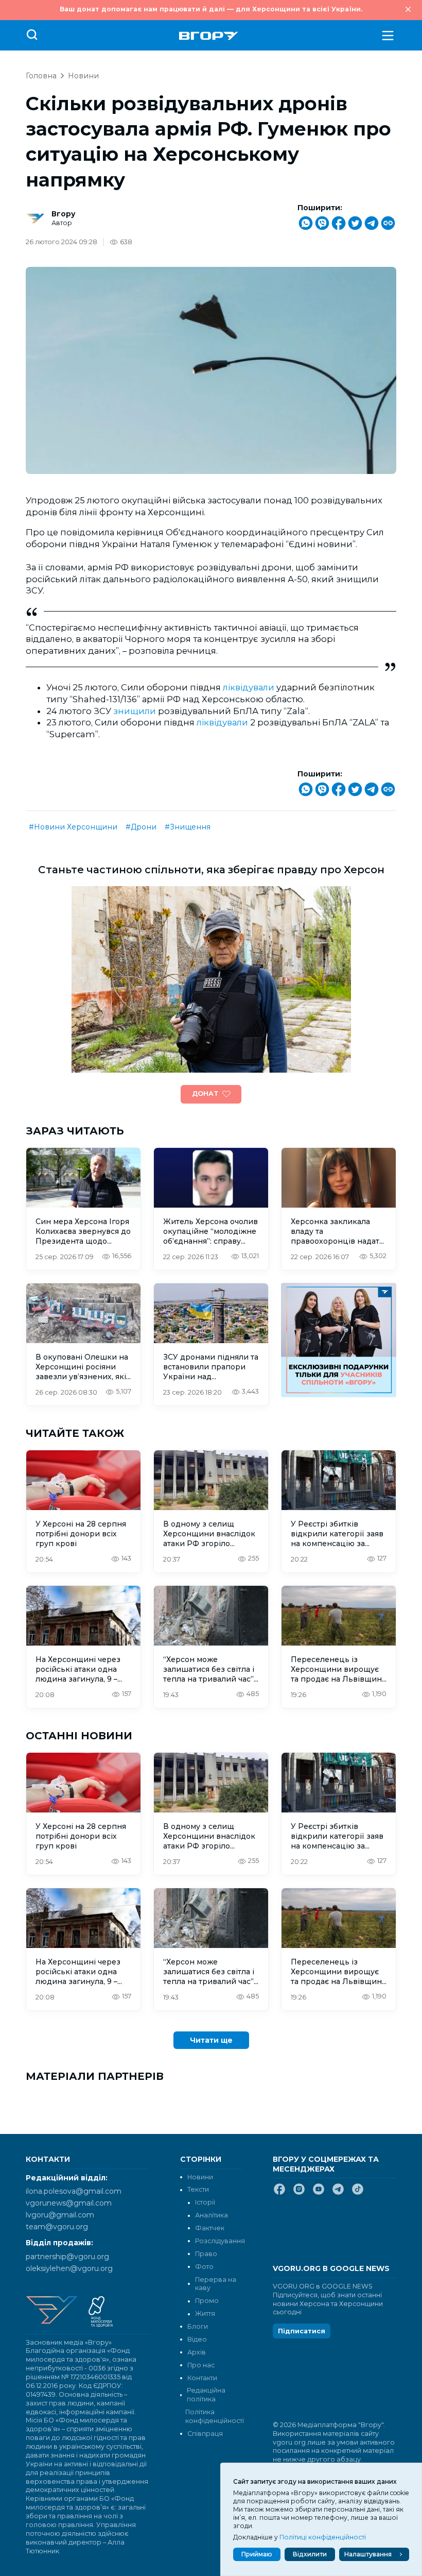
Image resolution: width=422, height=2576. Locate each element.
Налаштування (368, 2554)
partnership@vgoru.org (67, 2257)
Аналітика (212, 2215)
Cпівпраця (205, 2434)
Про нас (201, 2365)
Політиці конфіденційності (323, 2537)
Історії (205, 2202)
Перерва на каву (216, 2284)
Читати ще (211, 2040)
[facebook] (279, 2193)
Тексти (198, 2189)
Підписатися (302, 2331)
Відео (197, 2339)
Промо (207, 2301)
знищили (135, 711)
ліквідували (249, 687)
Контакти (202, 2378)
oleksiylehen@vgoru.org (69, 2268)
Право (206, 2254)
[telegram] (338, 2193)
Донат (205, 1094)
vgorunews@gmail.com (69, 2203)
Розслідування (220, 2241)
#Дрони (141, 827)
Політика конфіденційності (214, 2416)
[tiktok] (358, 2193)
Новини (83, 76)
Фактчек (210, 2228)
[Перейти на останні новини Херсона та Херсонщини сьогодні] (209, 36)
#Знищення (188, 827)
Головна (41, 76)
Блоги (198, 2326)
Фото (204, 2267)
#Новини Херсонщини (73, 827)
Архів (197, 2352)
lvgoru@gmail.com (60, 2215)
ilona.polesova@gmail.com (74, 2191)
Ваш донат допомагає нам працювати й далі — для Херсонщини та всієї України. (211, 9)
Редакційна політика (206, 2395)
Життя (205, 2314)
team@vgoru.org (57, 2227)
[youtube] (319, 2193)
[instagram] (299, 2193)
